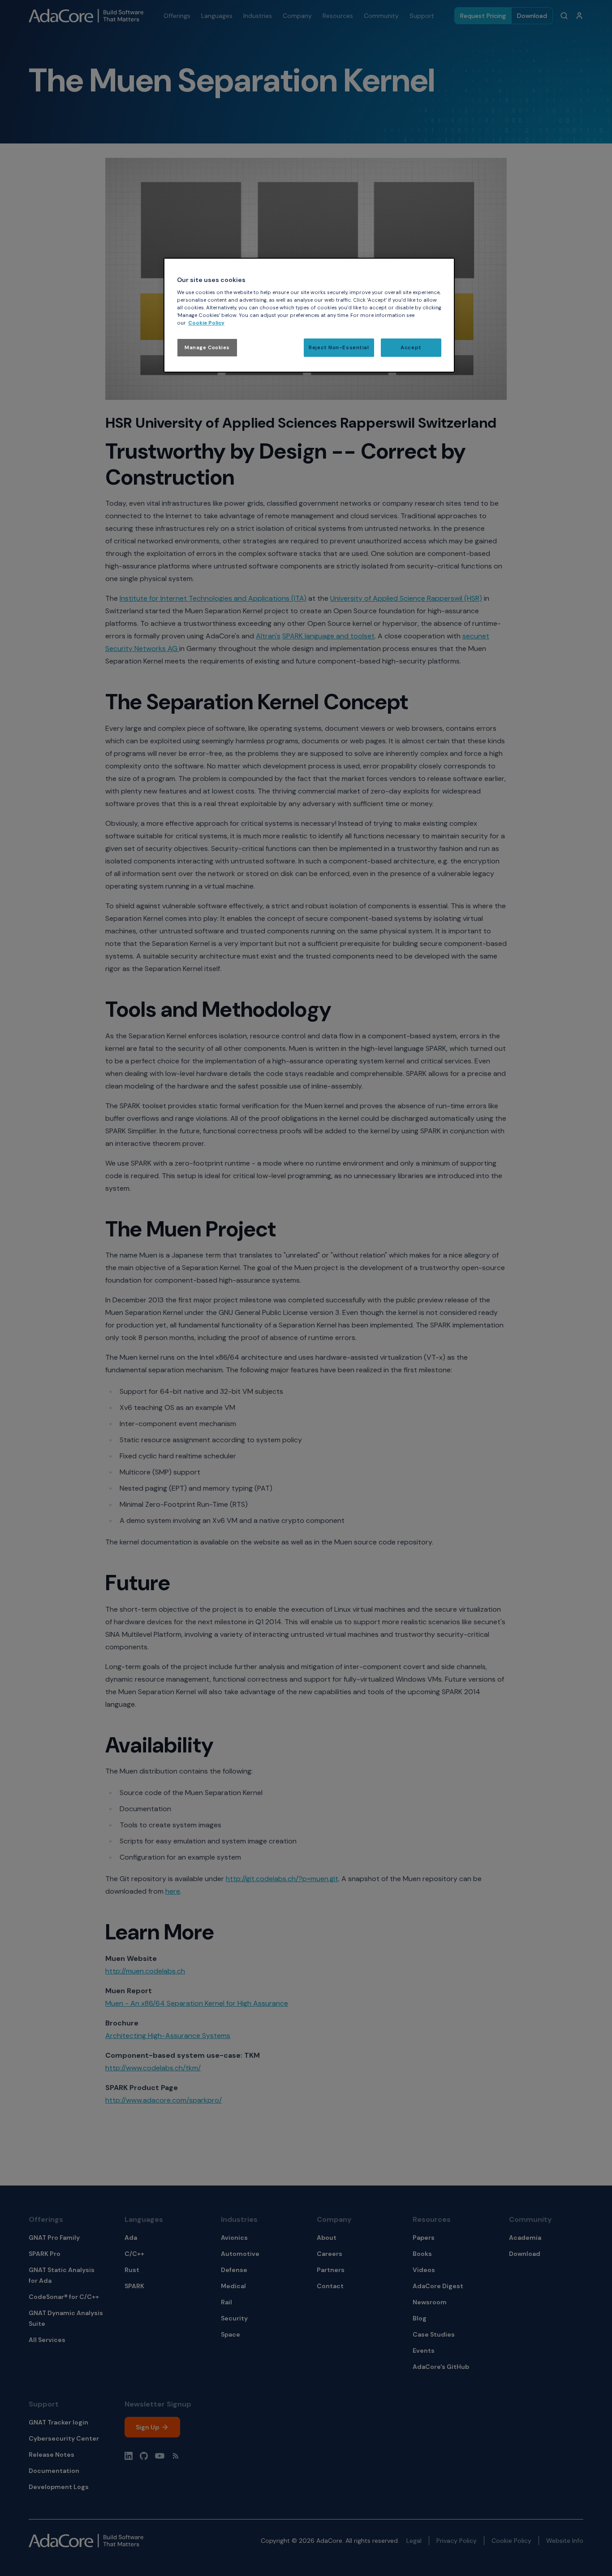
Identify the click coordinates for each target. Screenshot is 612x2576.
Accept (411, 348)
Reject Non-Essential (339, 348)
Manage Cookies (207, 348)
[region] (309, 315)
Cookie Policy (206, 323)
